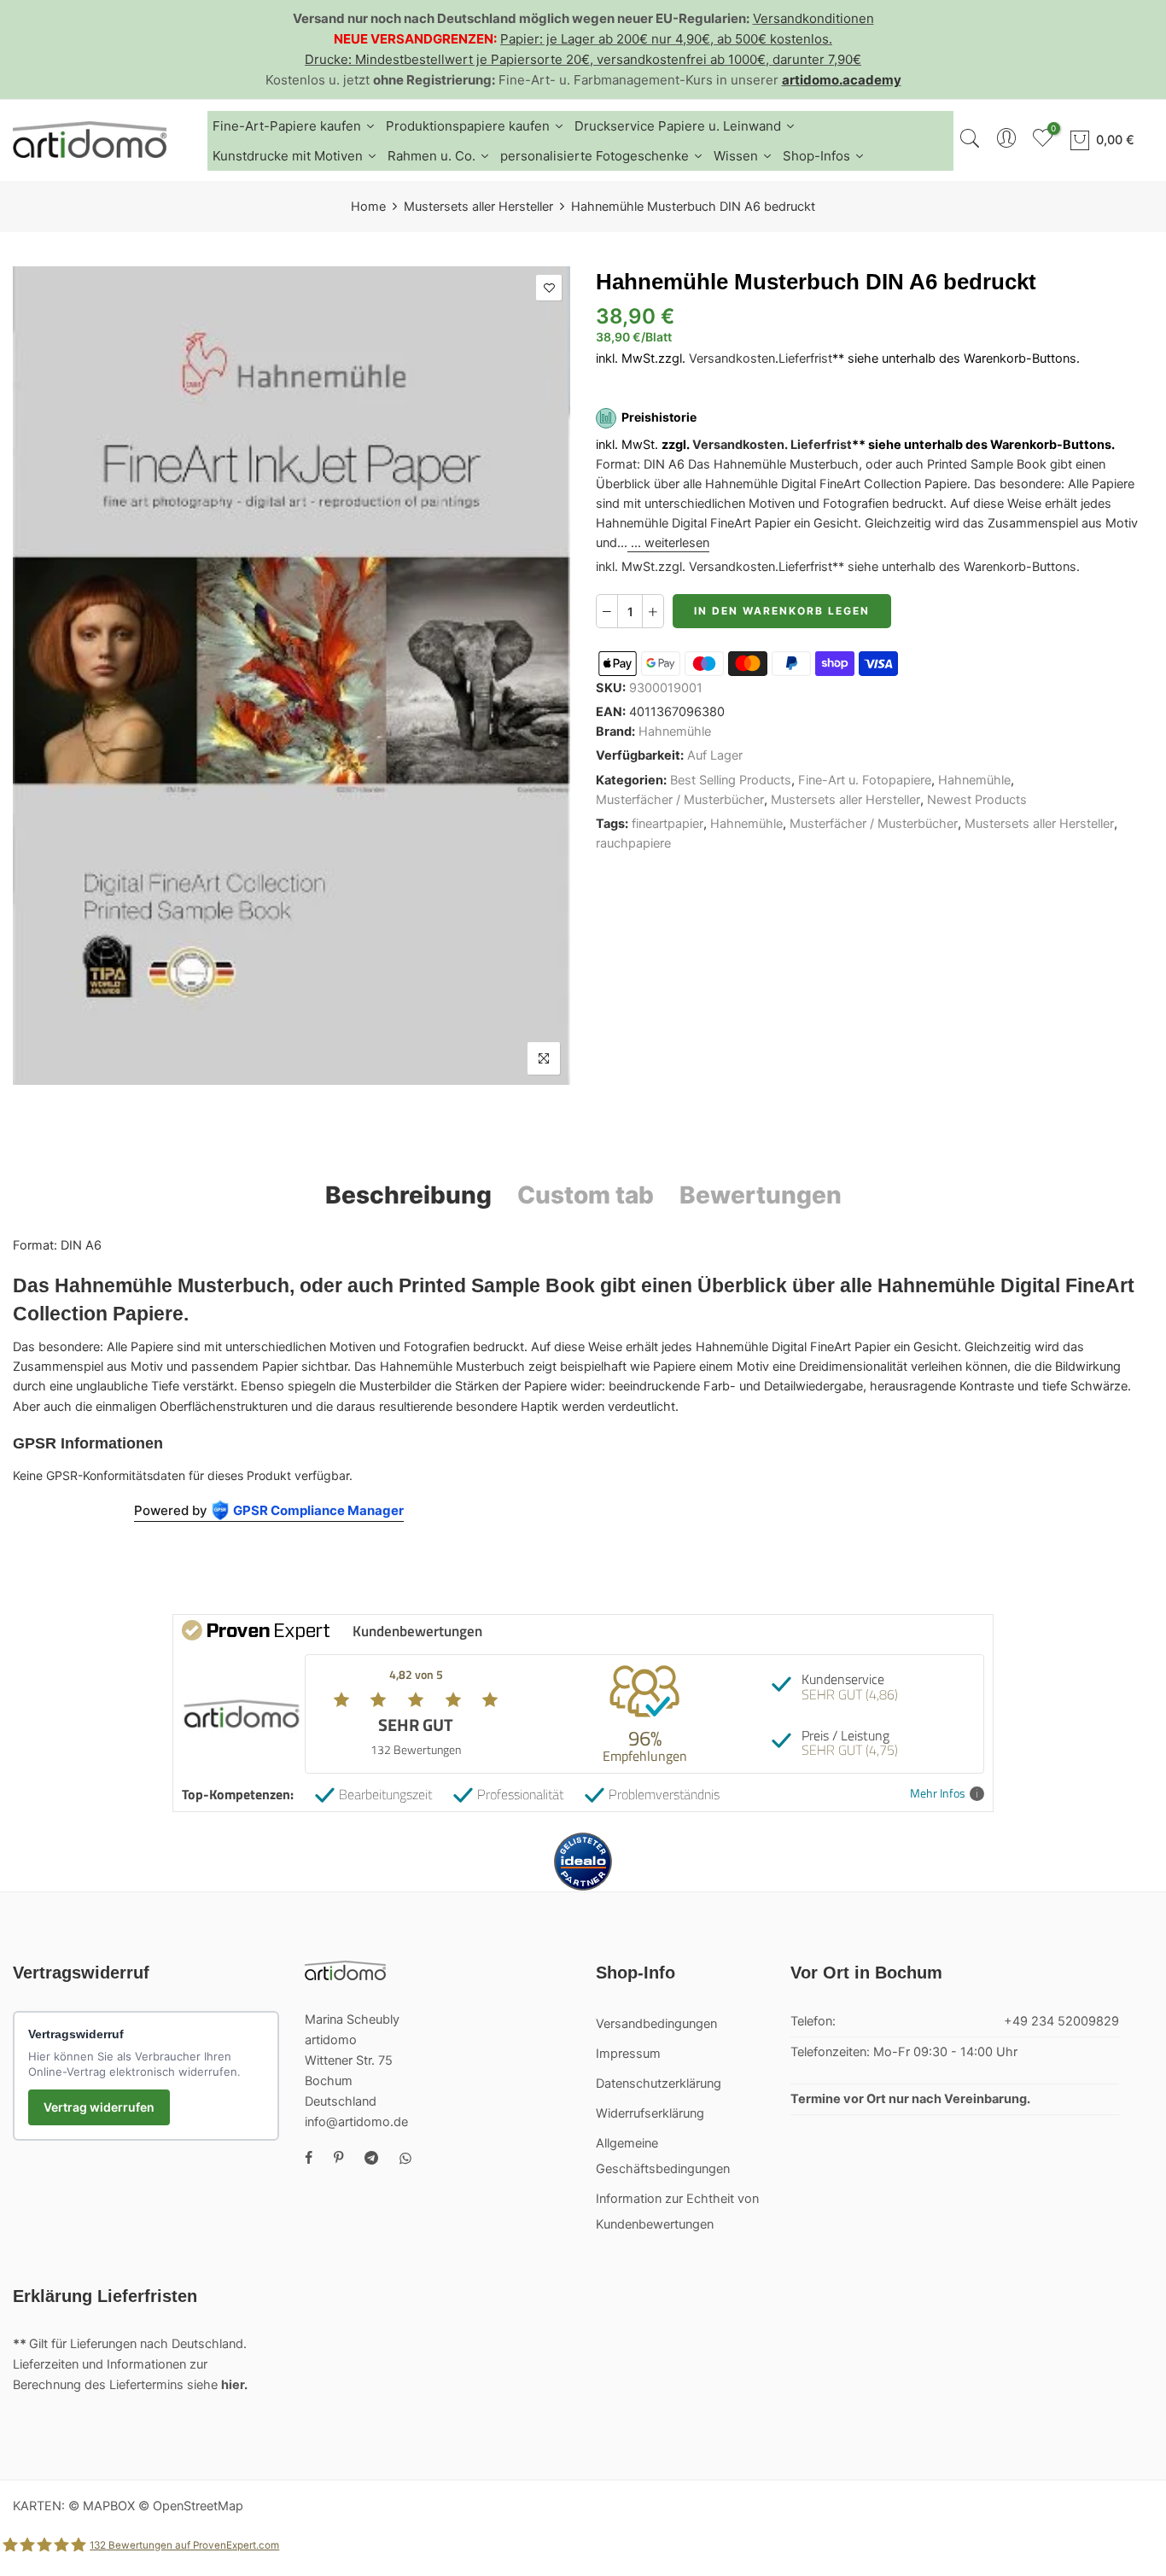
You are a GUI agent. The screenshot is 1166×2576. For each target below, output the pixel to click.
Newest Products (977, 800)
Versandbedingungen (656, 2024)
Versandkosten (732, 358)
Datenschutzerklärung (659, 2084)
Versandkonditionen (813, 18)
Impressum (628, 2054)
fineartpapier (668, 824)
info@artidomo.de (356, 2122)
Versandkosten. (740, 445)
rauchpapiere (633, 843)
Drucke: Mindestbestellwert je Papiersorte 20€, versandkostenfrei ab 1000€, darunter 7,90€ (583, 59)
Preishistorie (659, 418)
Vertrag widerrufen (99, 2107)
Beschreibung (408, 1195)
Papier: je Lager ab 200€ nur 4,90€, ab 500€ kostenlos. (666, 39)
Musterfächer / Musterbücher (680, 800)
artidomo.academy (842, 80)
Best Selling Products (731, 780)
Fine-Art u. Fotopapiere (865, 780)
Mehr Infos (938, 1794)
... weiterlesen (668, 544)
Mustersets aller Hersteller (478, 207)
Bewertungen (761, 1195)
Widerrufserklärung (650, 2113)
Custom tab (586, 1195)
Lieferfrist (805, 358)
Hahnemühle (675, 731)
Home (368, 207)
